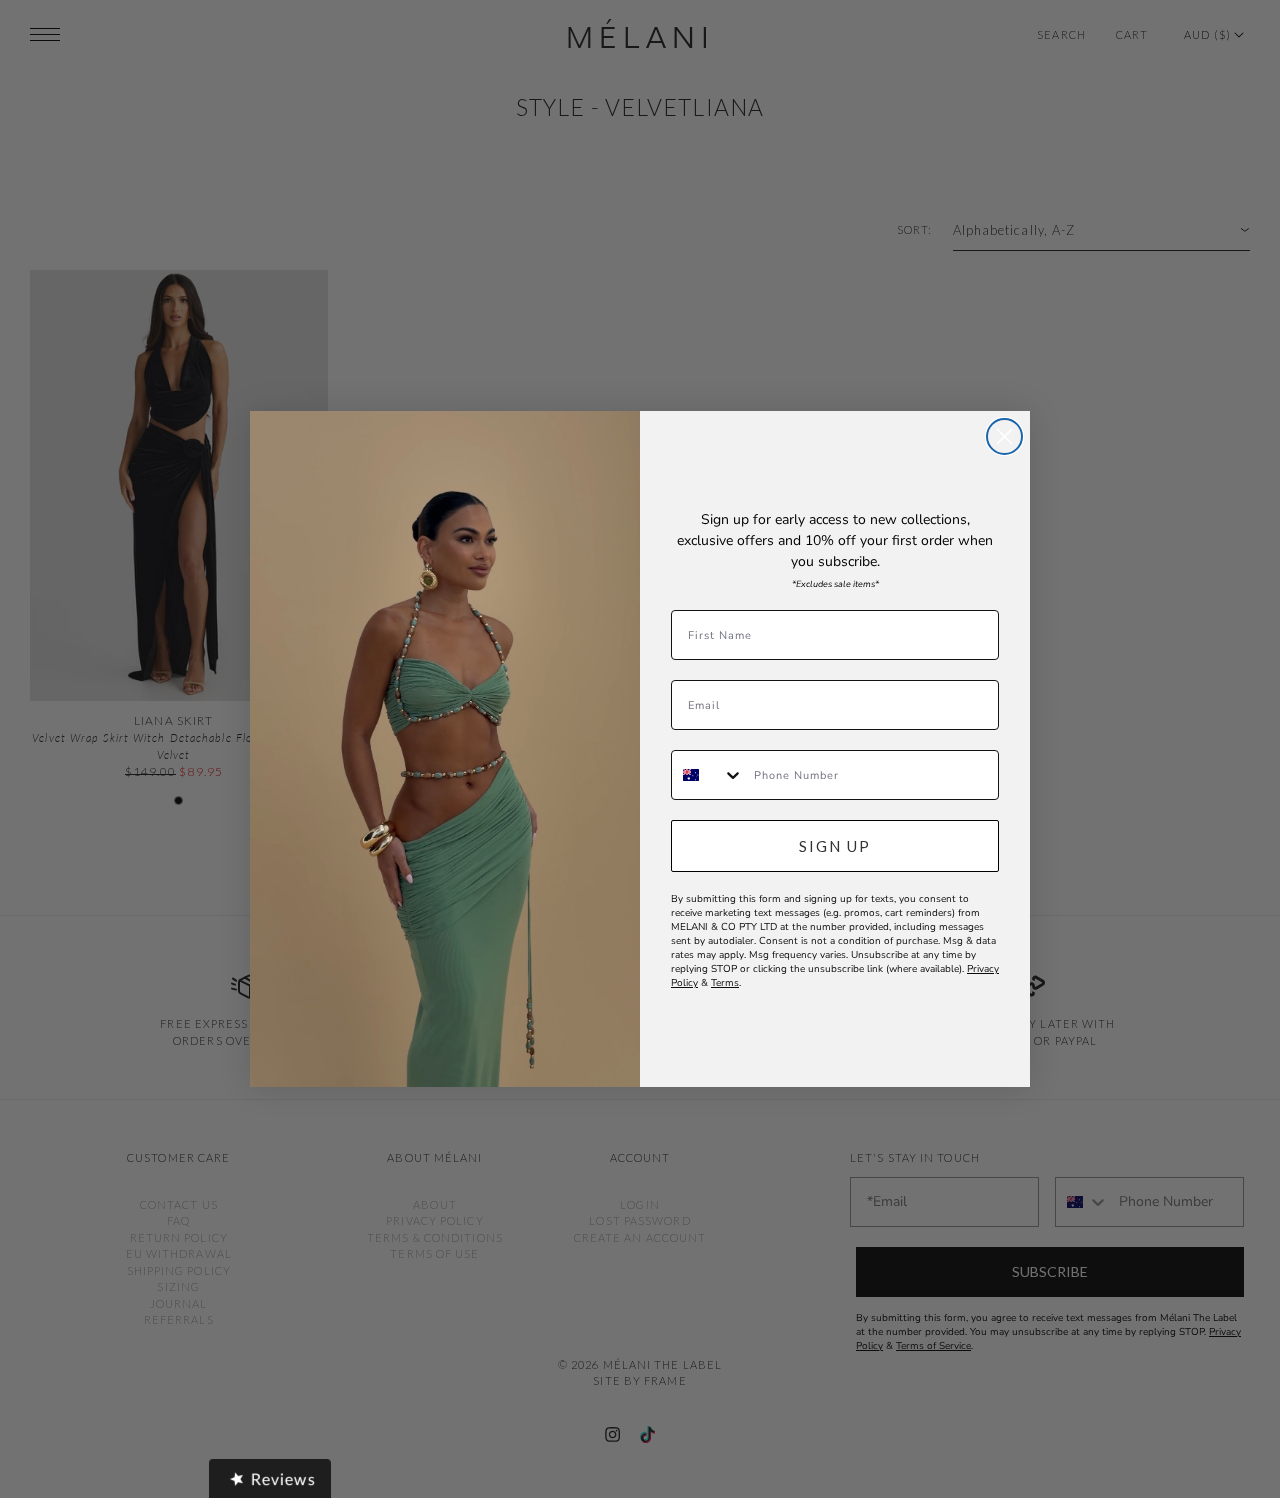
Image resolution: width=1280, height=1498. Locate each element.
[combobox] (708, 775)
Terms (725, 983)
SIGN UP (835, 846)
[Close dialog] (1004, 436)
